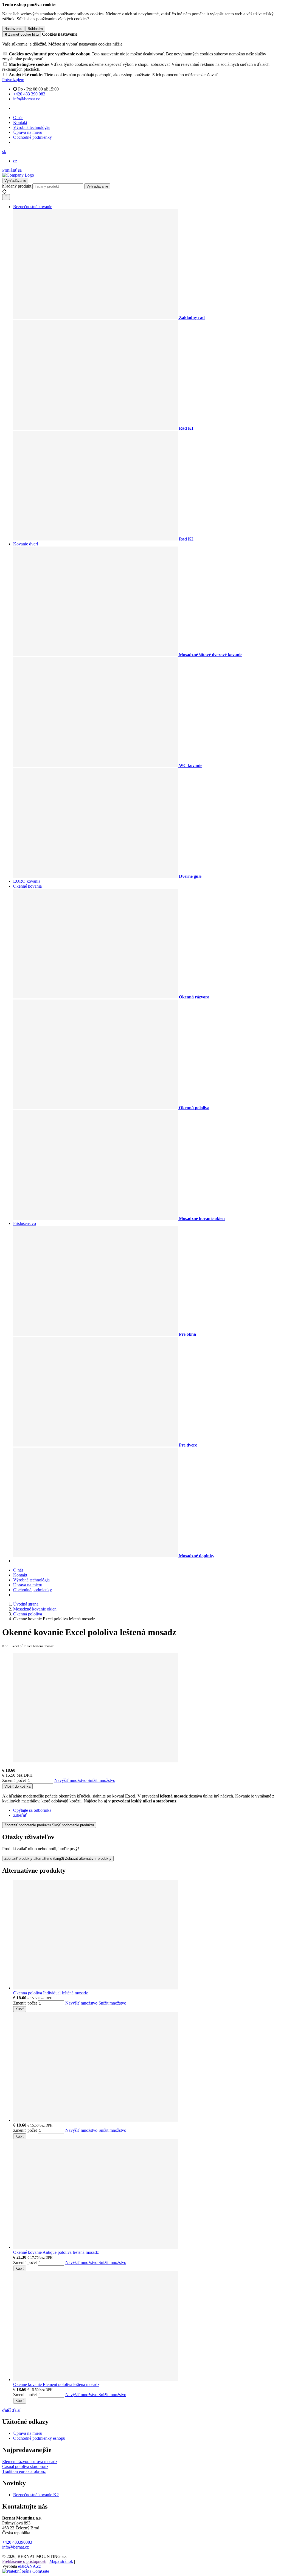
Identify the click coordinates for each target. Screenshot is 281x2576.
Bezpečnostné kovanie (33, 207)
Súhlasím (35, 29)
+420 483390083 (17, 2542)
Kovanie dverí (26, 544)
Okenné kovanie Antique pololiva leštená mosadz (56, 2252)
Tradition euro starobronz (24, 2471)
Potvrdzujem (13, 80)
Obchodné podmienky (33, 137)
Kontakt (20, 122)
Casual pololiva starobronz (25, 2466)
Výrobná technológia (31, 127)
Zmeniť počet (14, 1780)
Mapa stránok (61, 2561)
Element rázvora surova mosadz (30, 2462)
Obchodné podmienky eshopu (39, 2438)
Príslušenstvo (25, 1223)
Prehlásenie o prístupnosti (24, 2561)
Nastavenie (13, 29)
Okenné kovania (27, 886)
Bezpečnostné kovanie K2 (36, 2495)
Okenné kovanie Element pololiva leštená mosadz (56, 2384)
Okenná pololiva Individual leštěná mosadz (50, 1993)
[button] (4, 152)
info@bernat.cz (16, 2547)
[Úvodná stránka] (18, 175)
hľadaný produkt (17, 186)
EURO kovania (27, 881)
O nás (18, 118)
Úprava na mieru (28, 132)
